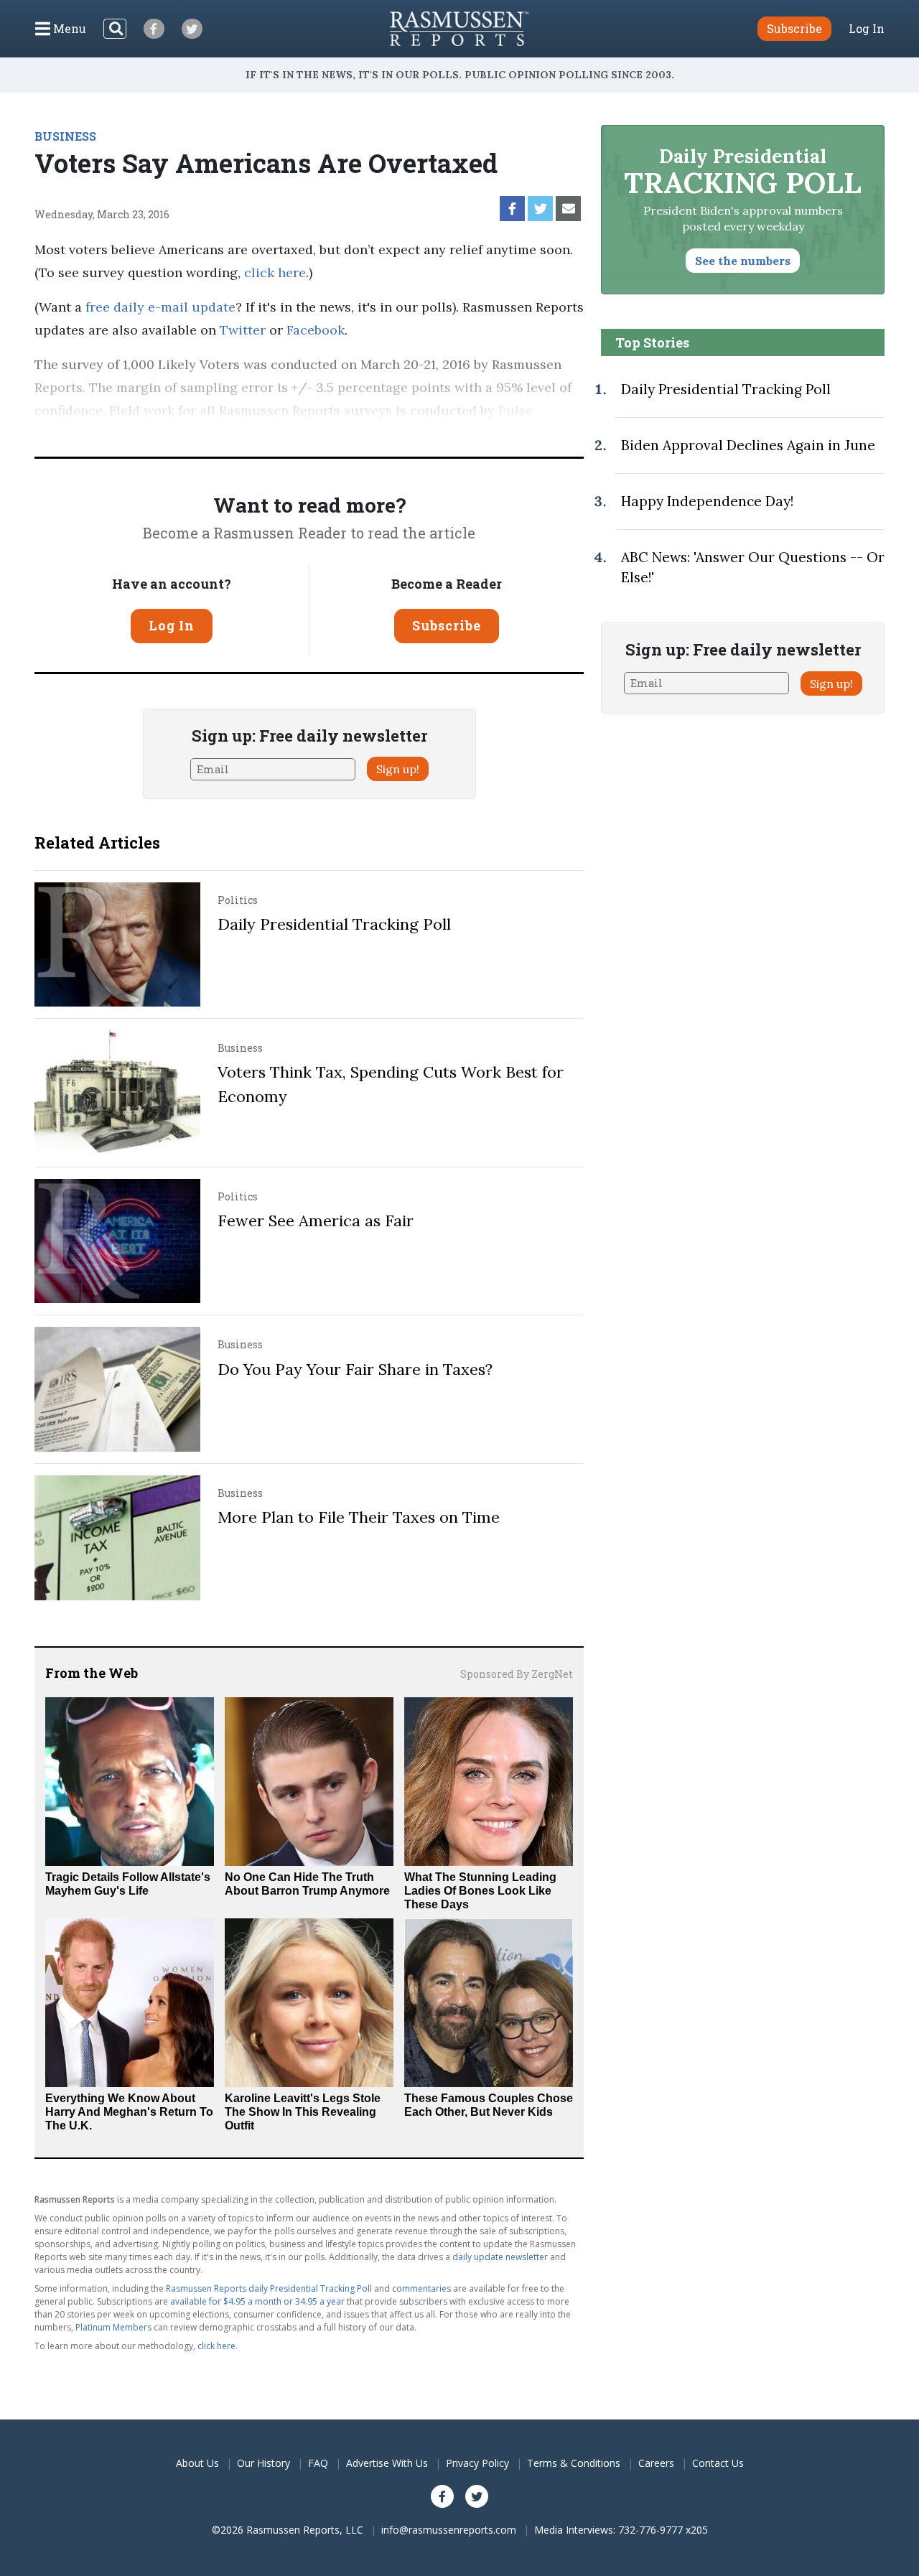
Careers (656, 2463)
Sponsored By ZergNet (517, 1674)
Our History (263, 2463)
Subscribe (447, 625)
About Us (197, 2463)
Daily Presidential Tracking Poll (334, 924)
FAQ (318, 2463)
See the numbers (743, 261)
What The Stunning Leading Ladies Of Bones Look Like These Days (480, 1891)
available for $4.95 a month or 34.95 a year (257, 2301)
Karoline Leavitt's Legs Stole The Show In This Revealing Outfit (303, 2112)
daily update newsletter (500, 2257)
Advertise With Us (387, 2463)
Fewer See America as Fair (316, 1221)
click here (275, 272)
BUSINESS (65, 136)
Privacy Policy (477, 2463)
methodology (251, 433)
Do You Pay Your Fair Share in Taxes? (355, 1369)
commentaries (421, 2288)
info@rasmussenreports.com (449, 2530)
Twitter (243, 330)
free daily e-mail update (160, 307)
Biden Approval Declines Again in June (748, 445)
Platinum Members (113, 2327)
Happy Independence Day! (707, 501)
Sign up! (398, 769)
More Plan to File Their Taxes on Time (359, 1517)
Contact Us (718, 2463)
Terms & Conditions (574, 2463)
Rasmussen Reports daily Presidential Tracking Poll (269, 2288)
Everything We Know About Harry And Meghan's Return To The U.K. (129, 2112)
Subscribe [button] (794, 28)
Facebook (316, 330)
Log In (867, 29)
